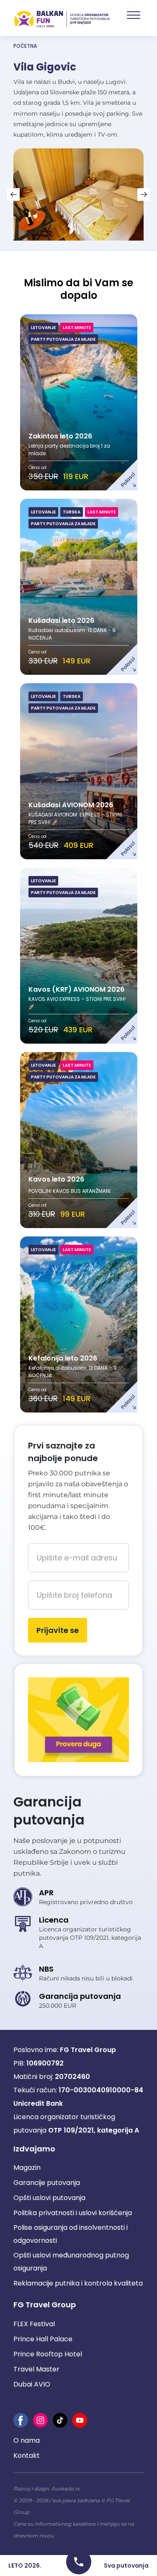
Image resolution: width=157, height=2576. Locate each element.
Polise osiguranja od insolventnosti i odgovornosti (71, 2234)
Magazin (27, 2168)
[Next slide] (144, 194)
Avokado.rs (65, 2489)
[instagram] (40, 2420)
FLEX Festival (34, 2324)
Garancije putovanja (47, 2183)
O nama (27, 2440)
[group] (78, 194)
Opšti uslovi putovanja (49, 2198)
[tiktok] (60, 2420)
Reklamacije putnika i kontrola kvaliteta (78, 2283)
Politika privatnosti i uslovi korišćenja (73, 2213)
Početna (25, 46)
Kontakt (27, 2455)
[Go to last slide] (13, 194)
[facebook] (21, 2420)
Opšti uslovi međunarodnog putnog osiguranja (71, 2262)
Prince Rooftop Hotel (48, 2354)
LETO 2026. (25, 2566)
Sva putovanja (126, 2566)
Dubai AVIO (32, 2384)
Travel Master (36, 2369)
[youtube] (80, 2420)
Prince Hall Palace (43, 2339)
